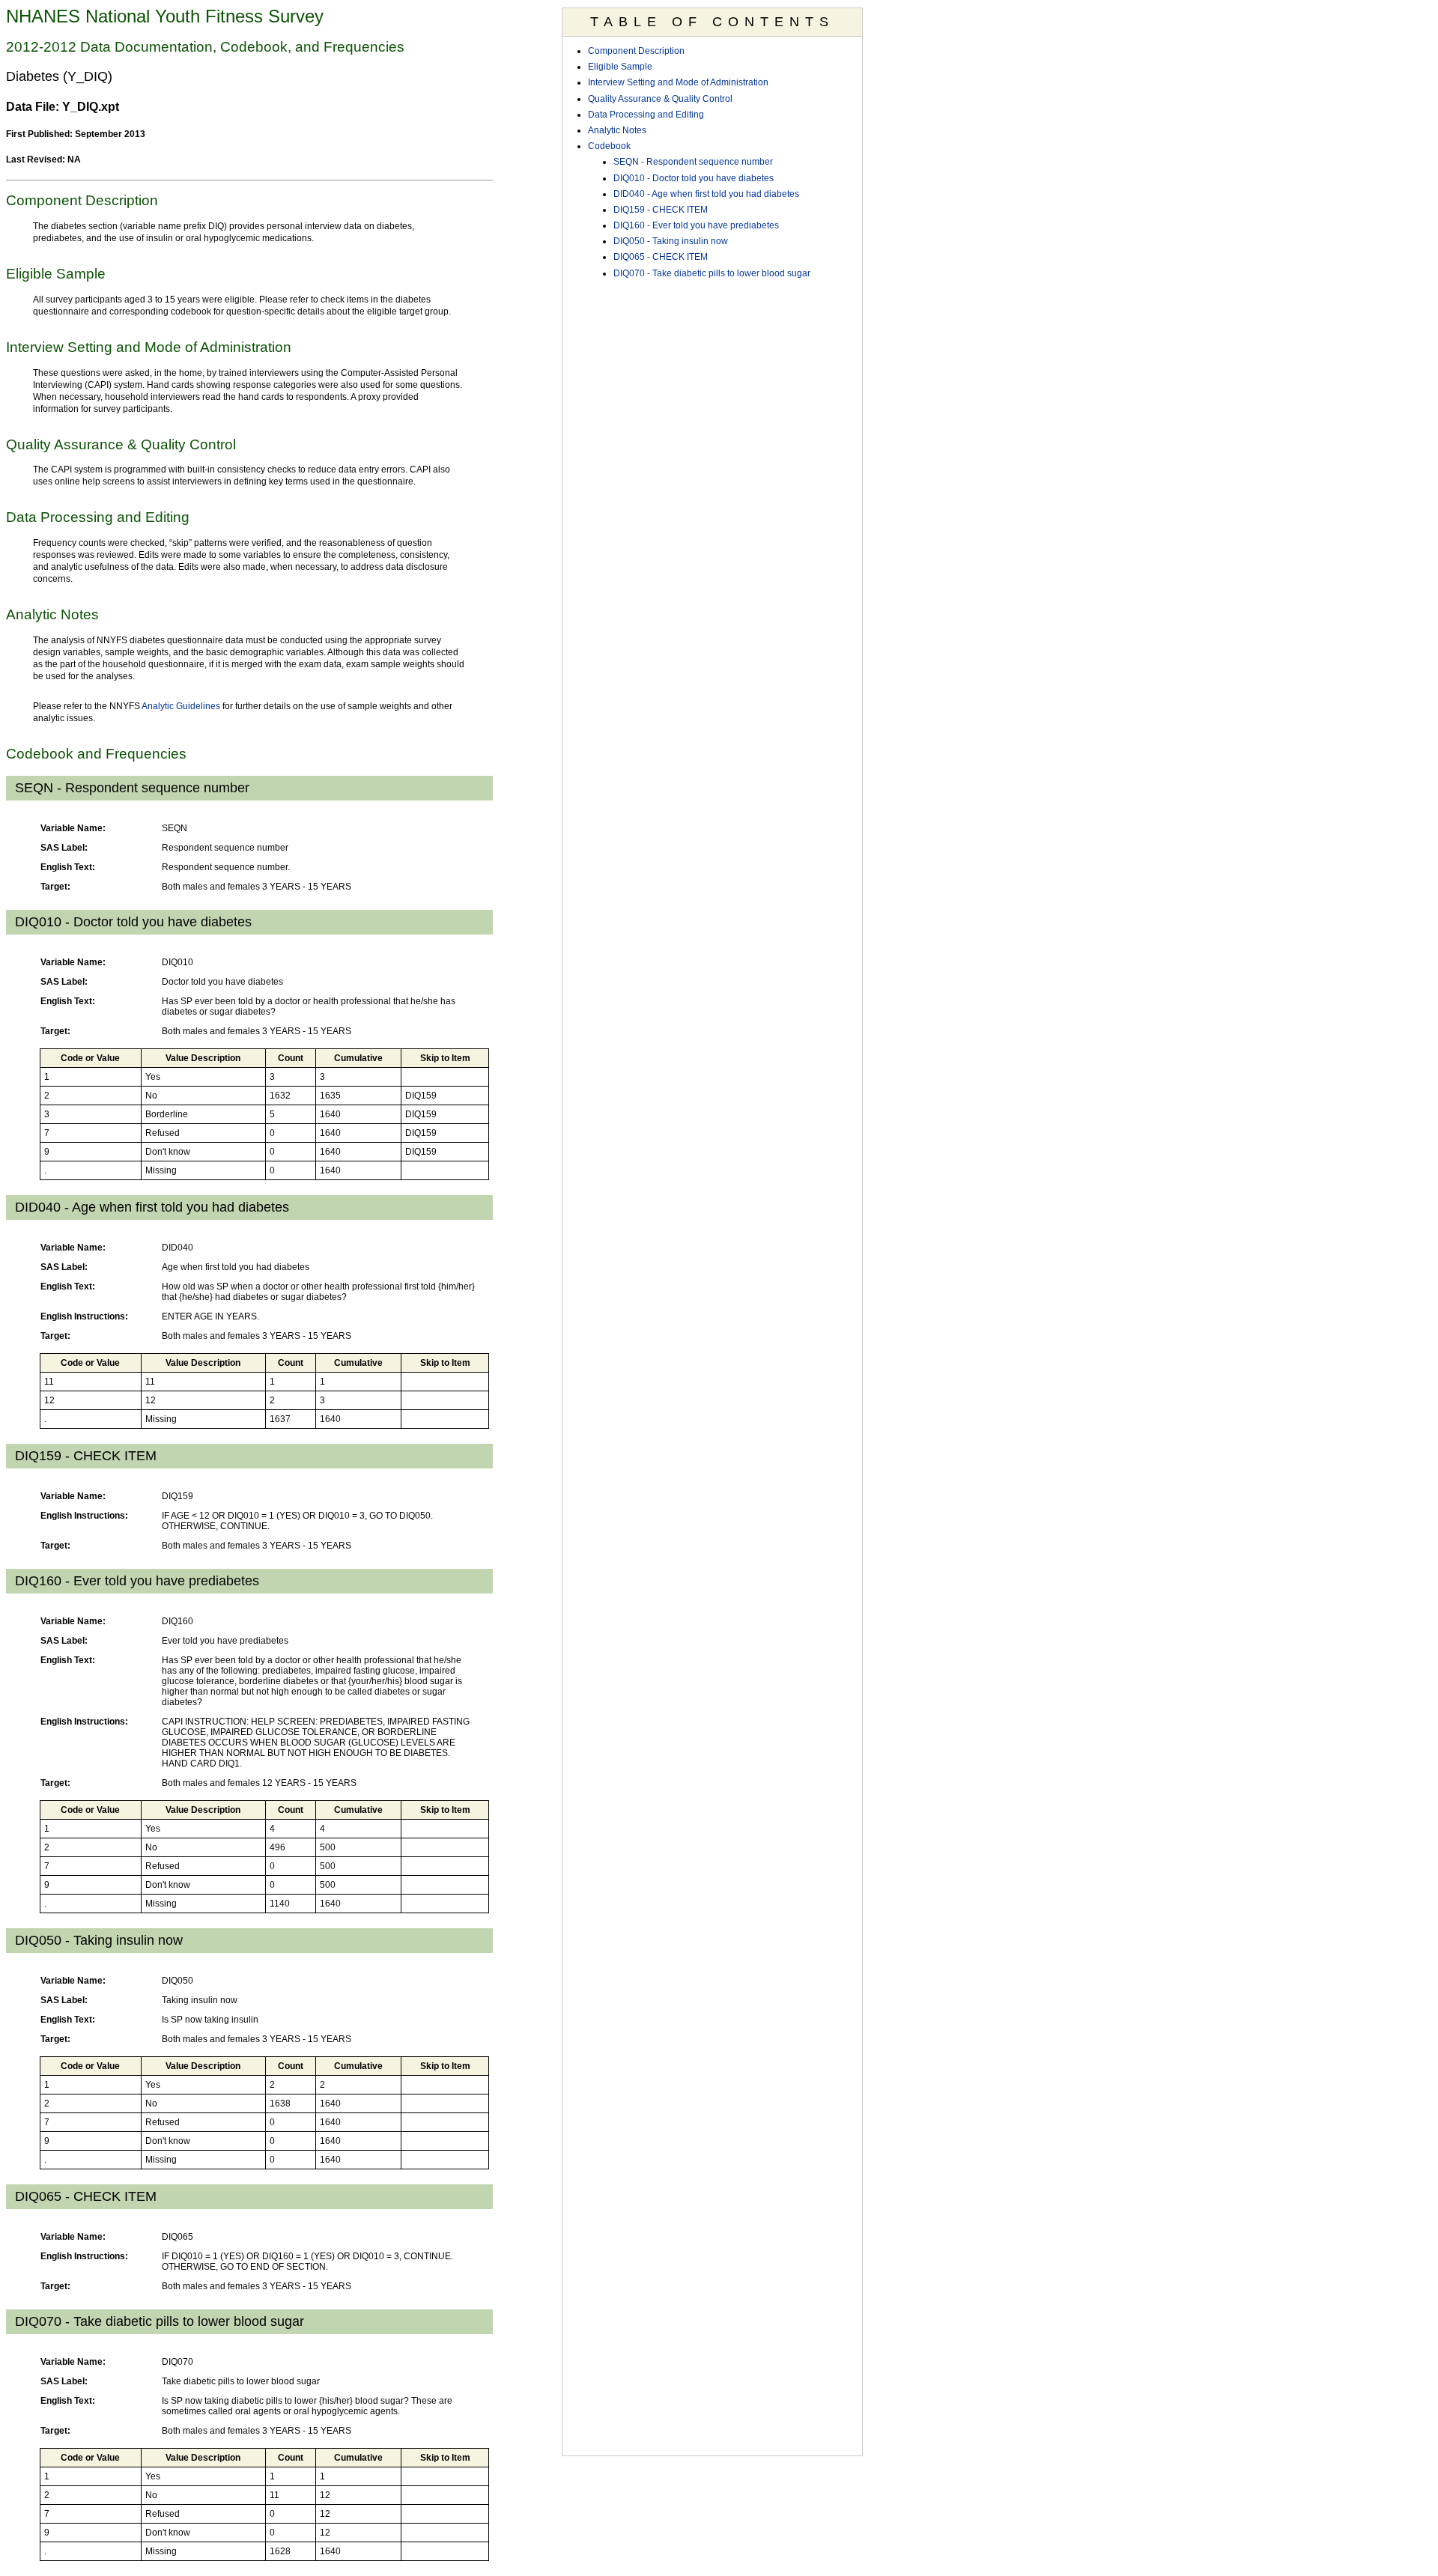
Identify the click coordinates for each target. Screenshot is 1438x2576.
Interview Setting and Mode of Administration (678, 82)
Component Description (636, 51)
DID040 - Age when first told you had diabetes (706, 194)
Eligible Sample (620, 67)
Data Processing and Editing (646, 115)
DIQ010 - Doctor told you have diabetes (694, 178)
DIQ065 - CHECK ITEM (661, 257)
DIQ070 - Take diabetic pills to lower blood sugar (712, 273)
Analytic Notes (617, 130)
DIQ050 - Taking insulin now (671, 241)
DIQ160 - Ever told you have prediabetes (696, 225)
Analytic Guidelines (181, 706)
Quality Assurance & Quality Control (660, 99)
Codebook (609, 146)
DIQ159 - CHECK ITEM (661, 210)
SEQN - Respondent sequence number (693, 162)
